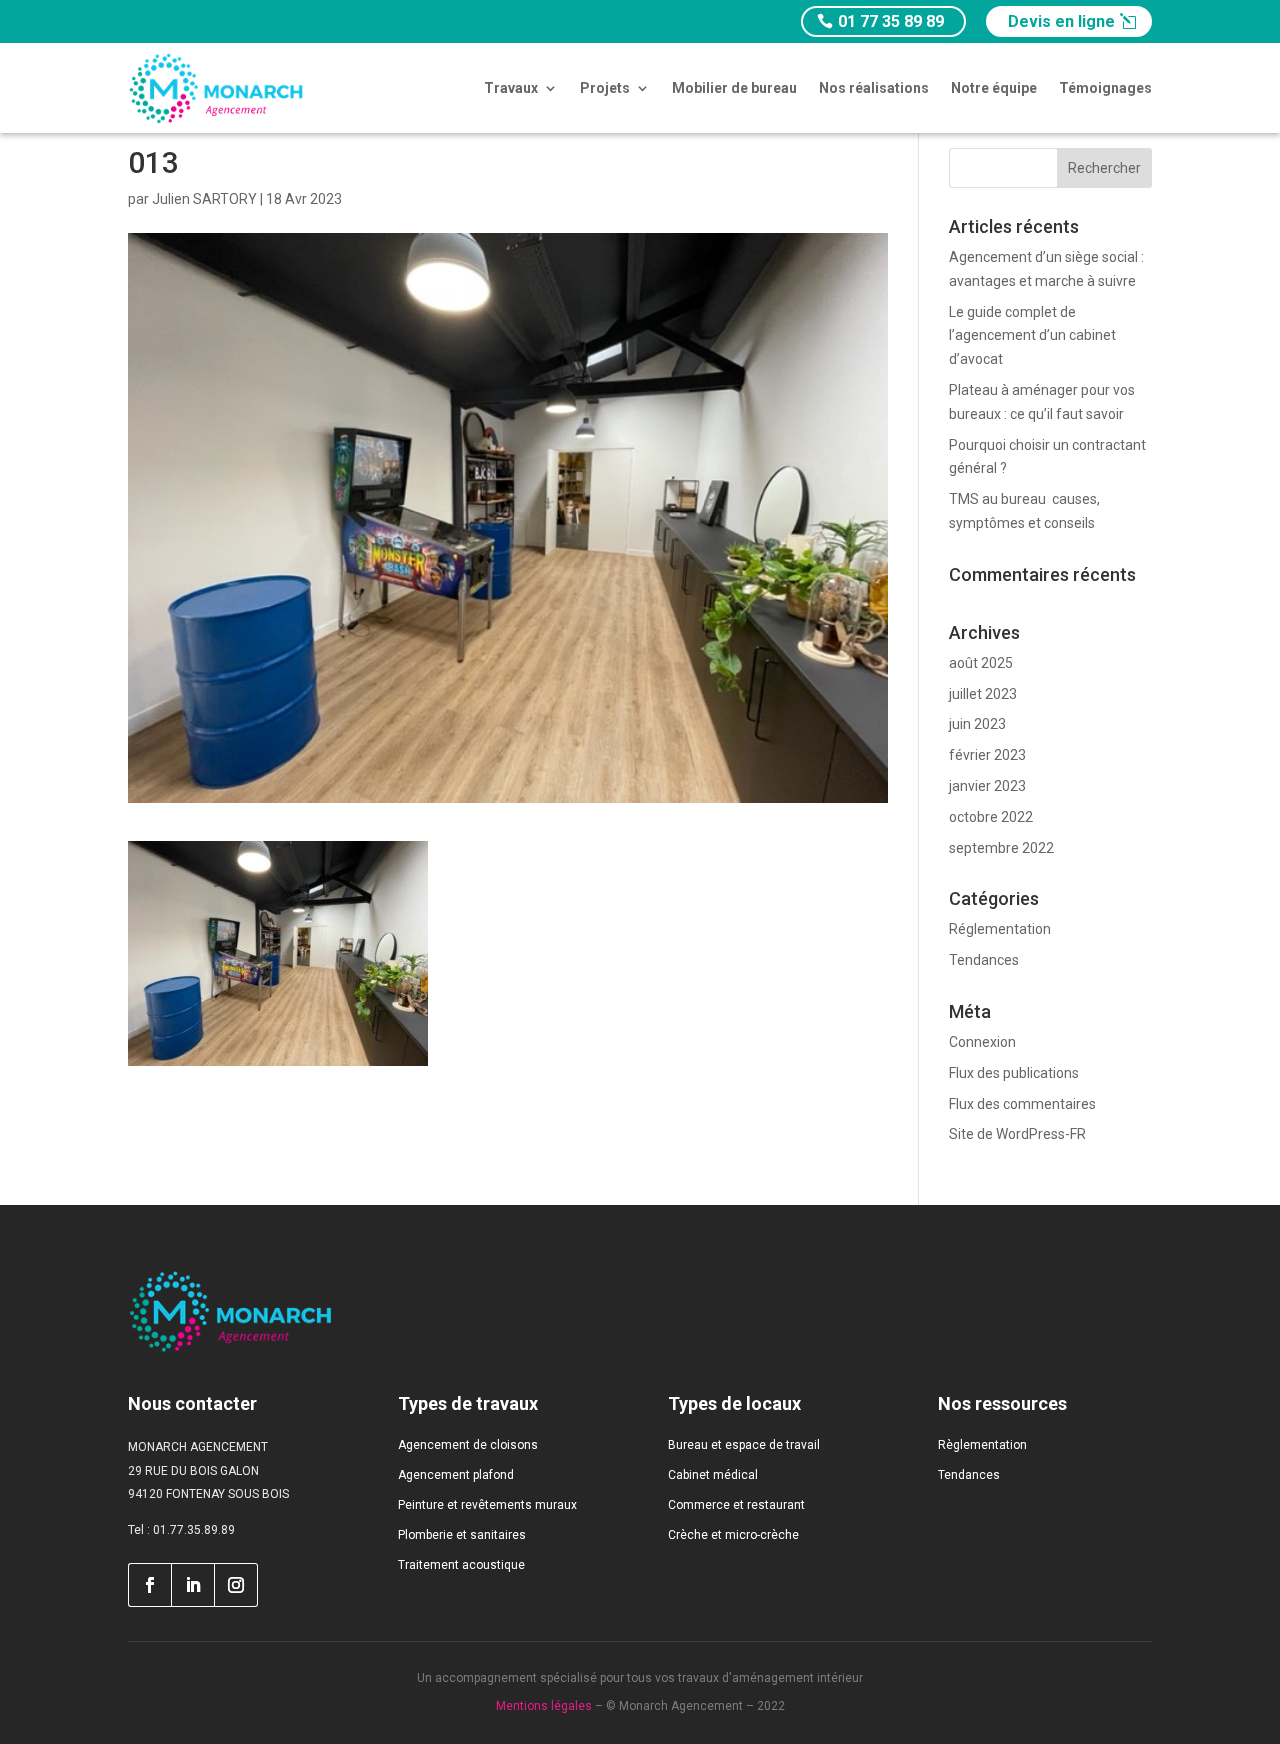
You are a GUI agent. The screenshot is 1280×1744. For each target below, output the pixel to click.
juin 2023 (977, 724)
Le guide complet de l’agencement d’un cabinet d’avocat (1032, 336)
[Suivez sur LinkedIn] (193, 1585)
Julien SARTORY (204, 199)
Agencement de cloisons (468, 1445)
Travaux (511, 88)
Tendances (984, 960)
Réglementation (1000, 929)
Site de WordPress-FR (1017, 1134)
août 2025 (981, 663)
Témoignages (1105, 88)
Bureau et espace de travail (744, 1445)
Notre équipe (994, 88)
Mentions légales (544, 1706)
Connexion (982, 1042)
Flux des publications (1014, 1073)
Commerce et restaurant (736, 1505)
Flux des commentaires (1022, 1104)
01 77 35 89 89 (891, 21)
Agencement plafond (456, 1475)
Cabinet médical (713, 1475)
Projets (605, 88)
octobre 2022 (991, 817)
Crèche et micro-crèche (733, 1535)
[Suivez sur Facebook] (149, 1585)
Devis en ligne (1061, 21)
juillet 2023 (983, 694)
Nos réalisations (874, 88)
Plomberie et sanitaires (462, 1535)
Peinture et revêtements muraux (487, 1505)
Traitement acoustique (461, 1565)
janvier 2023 (987, 786)
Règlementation (982, 1445)
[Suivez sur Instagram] (236, 1585)
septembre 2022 (1001, 848)
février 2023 (987, 755)
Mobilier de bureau (734, 88)
